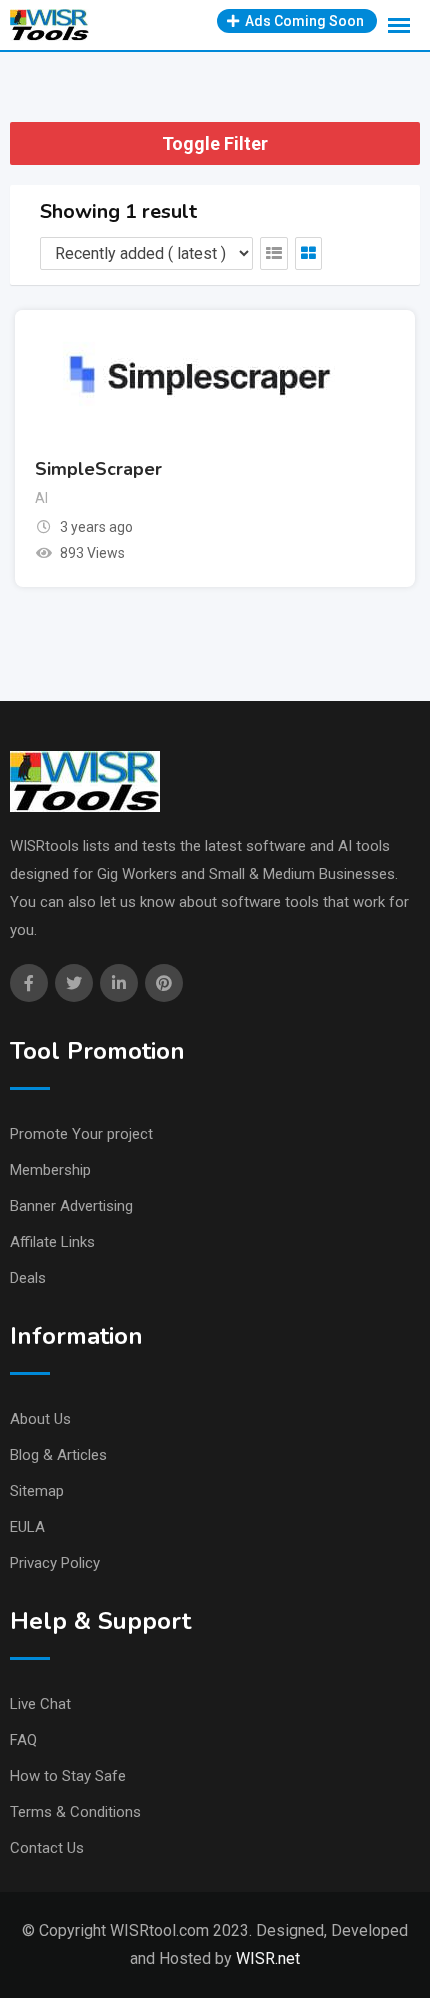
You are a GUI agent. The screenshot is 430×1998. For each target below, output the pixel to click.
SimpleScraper (98, 469)
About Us (40, 1419)
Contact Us (47, 1848)
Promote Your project (81, 1134)
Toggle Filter (215, 143)
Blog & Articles (58, 1455)
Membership (50, 1170)
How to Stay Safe (68, 1776)
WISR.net (268, 1958)
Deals (28, 1278)
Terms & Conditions (75, 1812)
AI (41, 498)
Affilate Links (52, 1242)
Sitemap (37, 1491)
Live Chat (40, 1704)
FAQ (23, 1740)
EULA (27, 1527)
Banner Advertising (71, 1206)
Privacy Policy (55, 1563)
